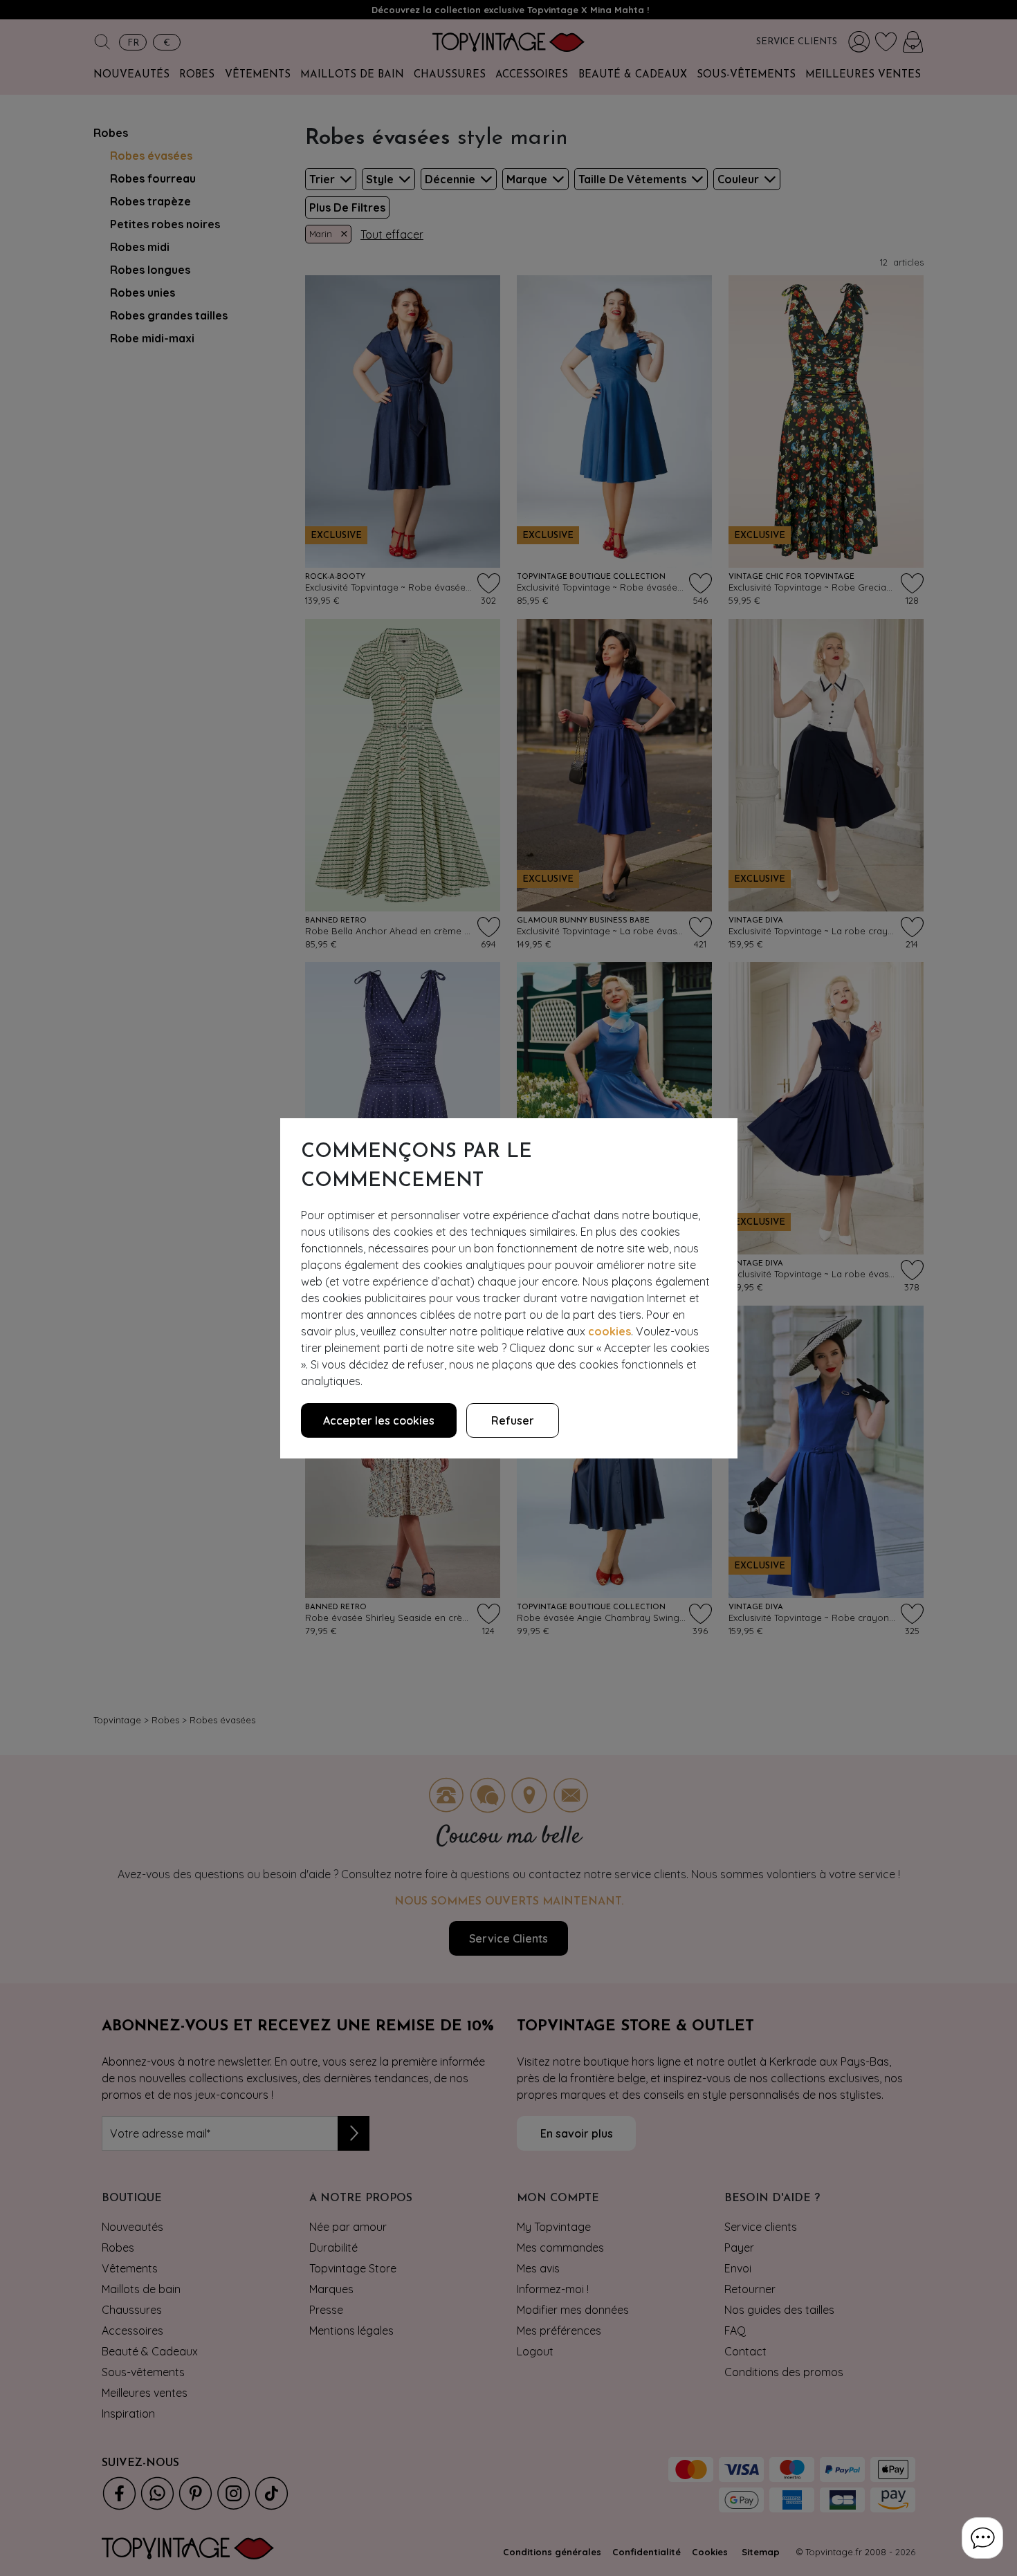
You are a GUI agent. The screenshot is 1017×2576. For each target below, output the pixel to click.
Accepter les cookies (379, 1420)
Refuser (513, 1420)
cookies (610, 1331)
